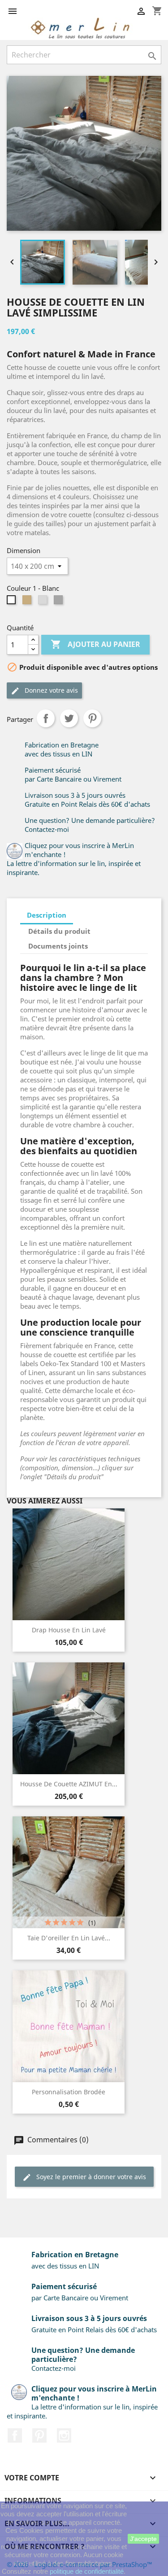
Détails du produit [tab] (59, 931)
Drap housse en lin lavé (69, 1630)
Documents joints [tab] (58, 946)
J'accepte (143, 2539)
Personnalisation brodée (69, 2092)
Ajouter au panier (95, 644)
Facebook (15, 2435)
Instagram (64, 2435)
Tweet (69, 718)
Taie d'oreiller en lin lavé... (69, 1938)
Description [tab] (47, 915)
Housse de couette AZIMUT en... (69, 1784)
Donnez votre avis (50, 690)
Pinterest (92, 718)
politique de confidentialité (87, 2571)
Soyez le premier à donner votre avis (90, 2177)
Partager (46, 718)
